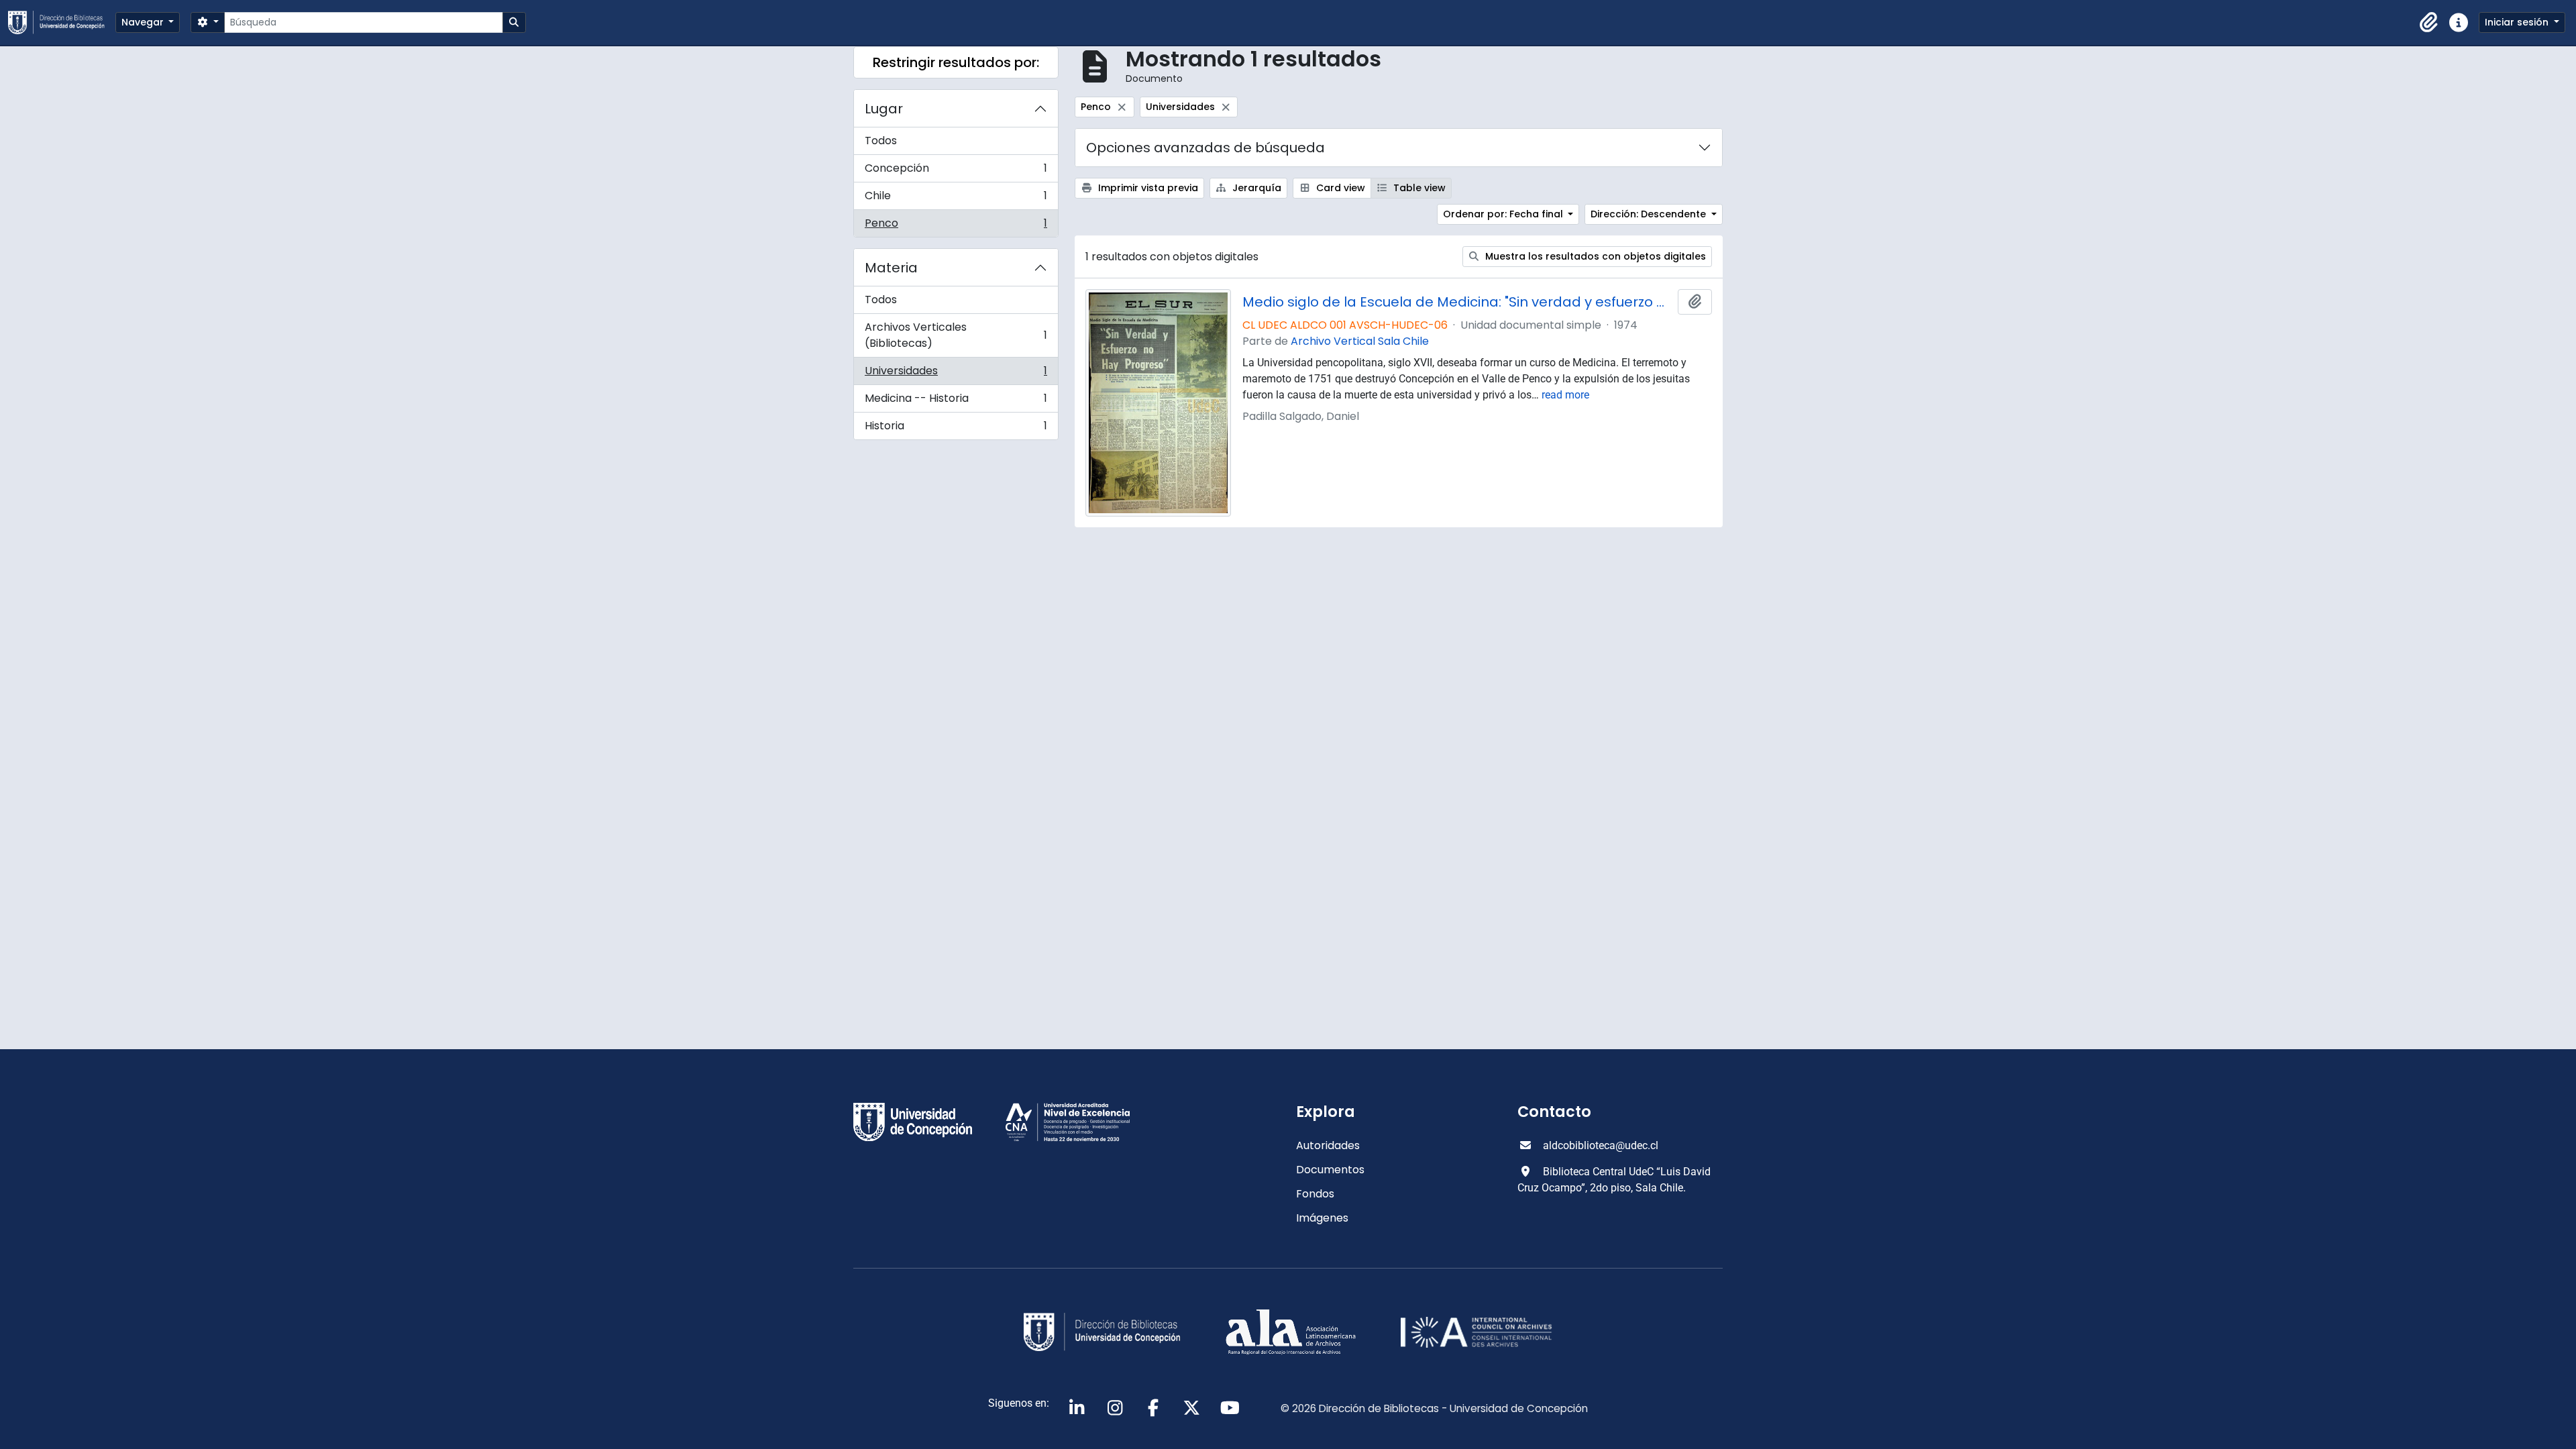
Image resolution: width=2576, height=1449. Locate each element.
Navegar (144, 22)
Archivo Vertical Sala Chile (1360, 341)
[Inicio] (62, 22)
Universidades (956, 374)
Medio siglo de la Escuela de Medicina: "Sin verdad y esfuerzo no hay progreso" (1458, 302)
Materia (891, 268)
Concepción (956, 171)
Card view (1339, 188)
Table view (1418, 188)
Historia (956, 429)
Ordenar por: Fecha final (1504, 214)
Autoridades (1328, 1145)
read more (1565, 395)
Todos (881, 141)
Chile (956, 199)
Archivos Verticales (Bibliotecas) (956, 335)
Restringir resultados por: (956, 62)
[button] (2429, 23)
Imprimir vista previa (1147, 188)
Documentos (1330, 1170)
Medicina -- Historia (956, 401)
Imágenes (1322, 1218)
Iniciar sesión (2518, 22)
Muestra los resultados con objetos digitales (1594, 256)
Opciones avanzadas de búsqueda (1205, 148)
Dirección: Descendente (1650, 214)
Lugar (884, 109)
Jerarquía (1255, 188)
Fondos (1315, 1194)
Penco (956, 226)
